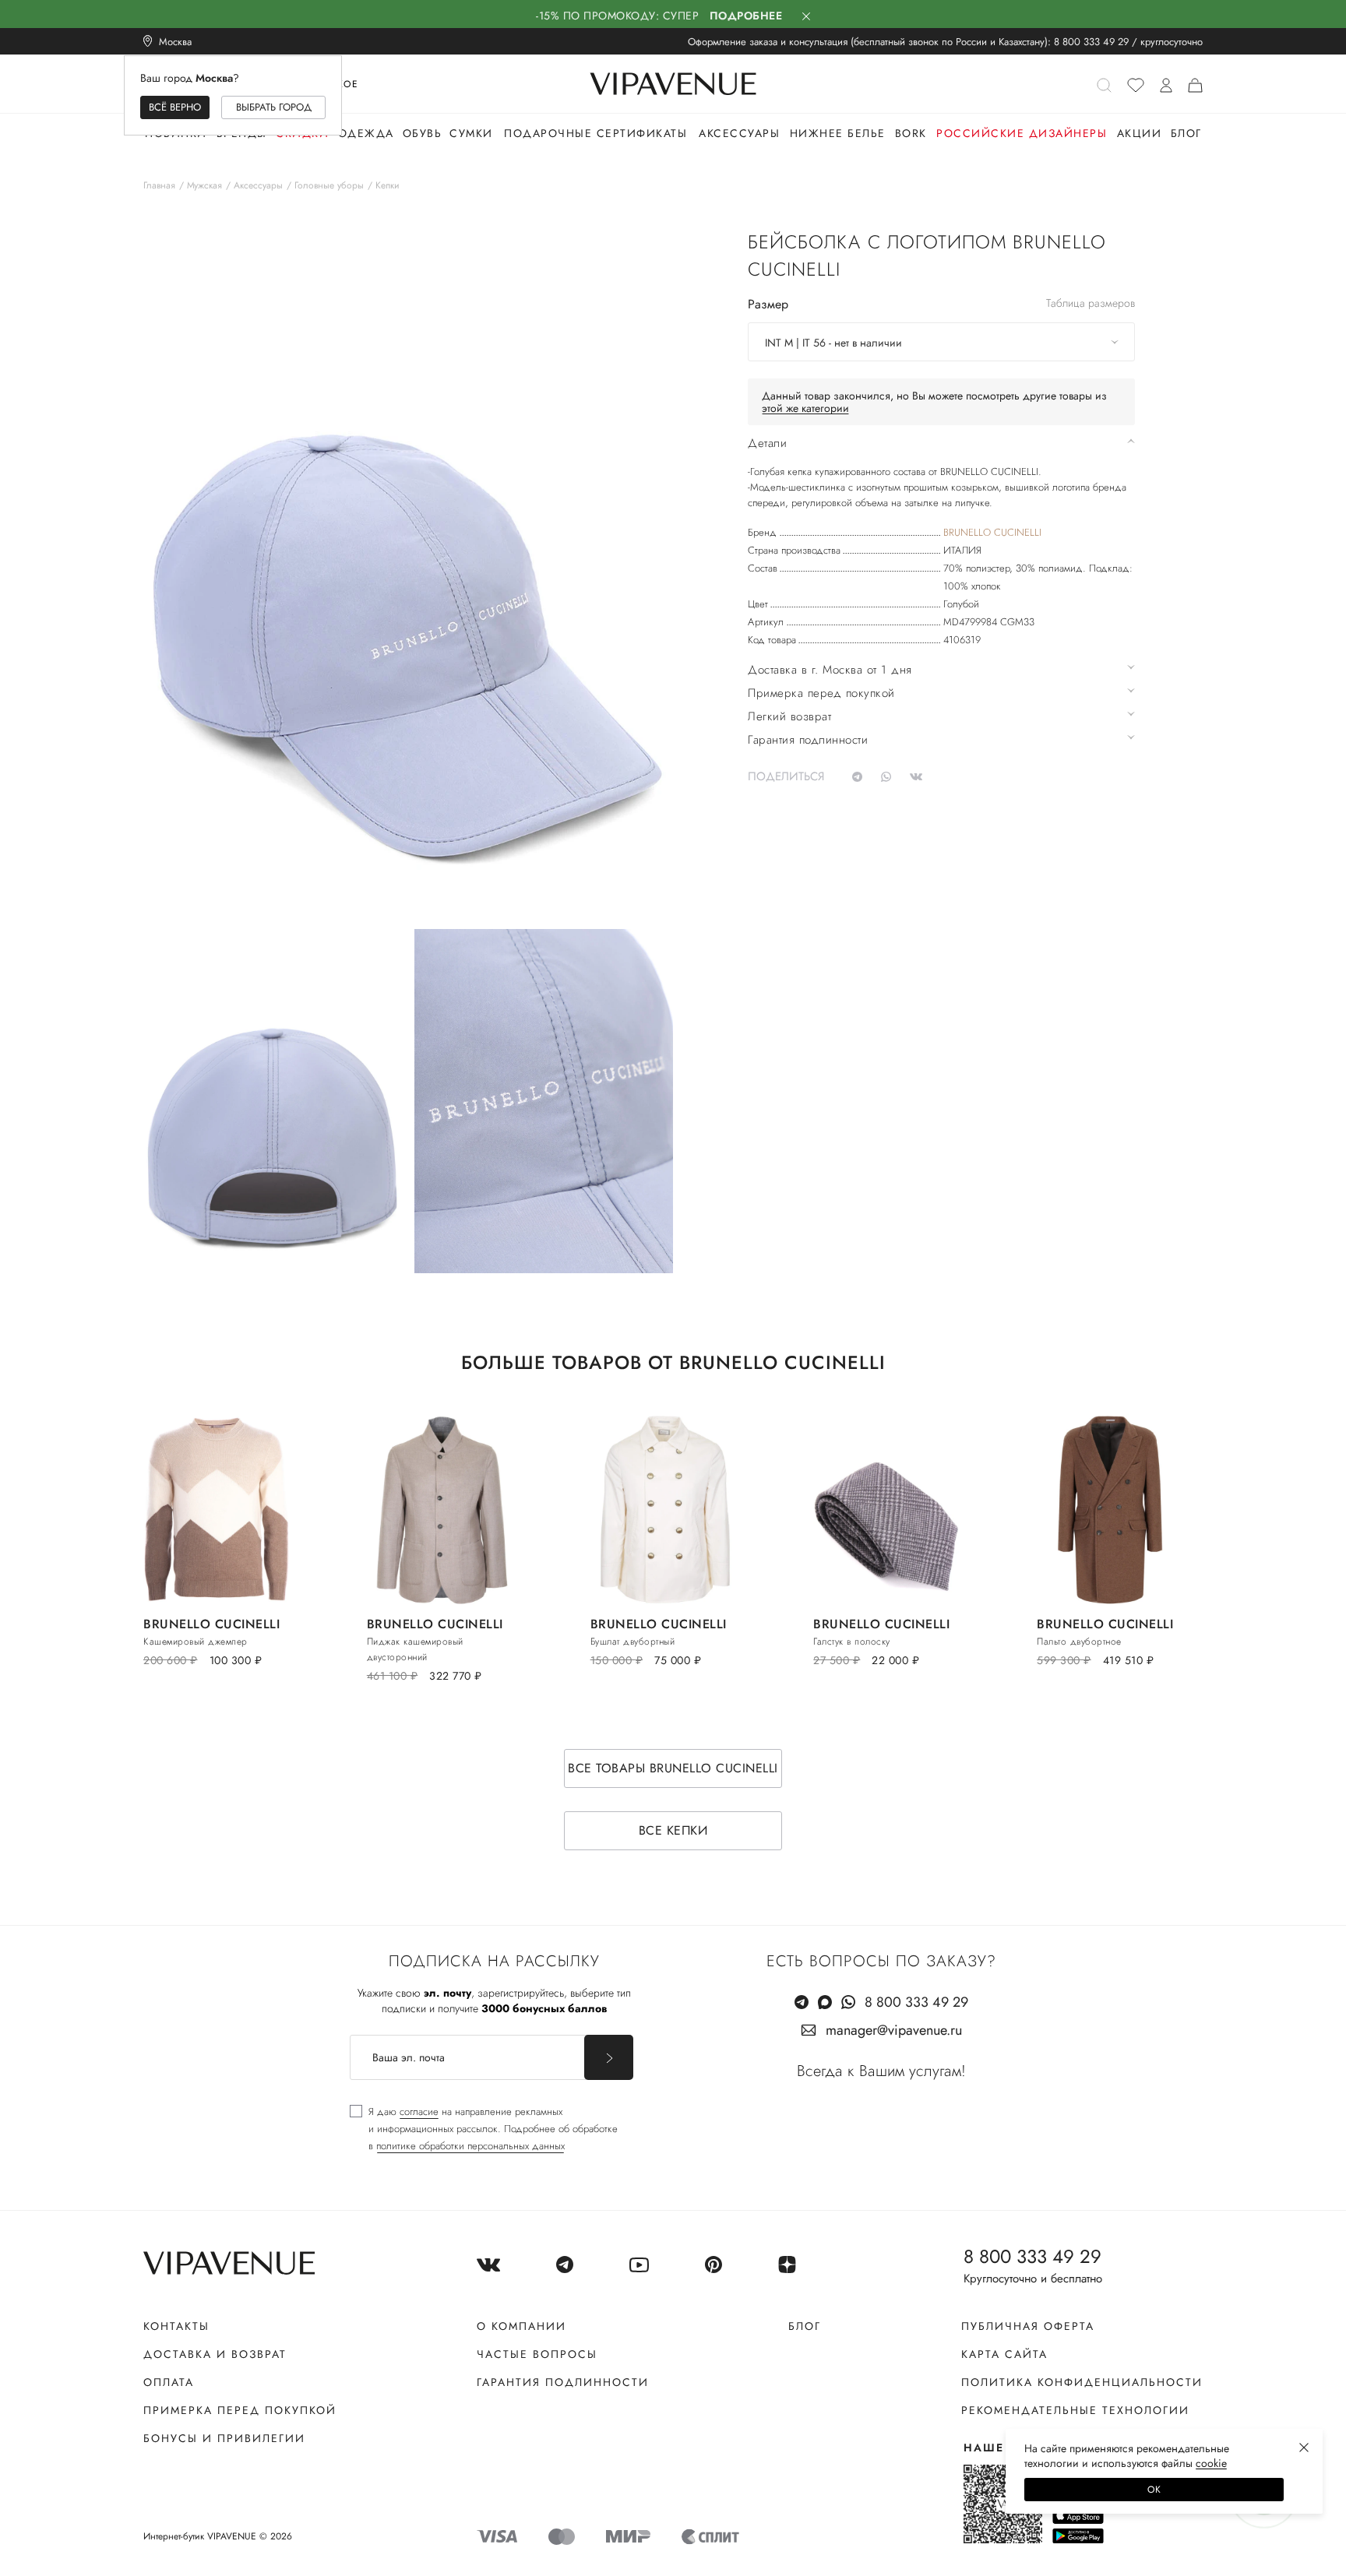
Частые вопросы (537, 2354)
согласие (419, 2111)
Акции (1140, 133)
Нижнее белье (838, 133)
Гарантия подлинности (563, 2382)
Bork (911, 133)
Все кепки (673, 1830)
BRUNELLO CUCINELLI (992, 532)
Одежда (366, 133)
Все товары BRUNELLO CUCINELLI (673, 1768)
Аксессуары (739, 133)
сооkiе (1211, 2463)
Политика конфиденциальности (1082, 2382)
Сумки (471, 133)
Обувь (423, 133)
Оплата (169, 2382)
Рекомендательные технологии (1075, 2410)
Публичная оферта (1028, 2326)
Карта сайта (1004, 2354)
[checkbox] (484, 2129)
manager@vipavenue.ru (894, 2030)
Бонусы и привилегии (224, 2438)
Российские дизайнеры (1022, 133)
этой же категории (805, 408)
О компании (521, 2326)
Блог (1186, 133)
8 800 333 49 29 (1091, 42)
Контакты (176, 2326)
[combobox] (941, 342)
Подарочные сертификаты (595, 133)
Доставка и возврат (215, 2354)
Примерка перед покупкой (240, 2410)
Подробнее (746, 16)
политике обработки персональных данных (470, 2146)
